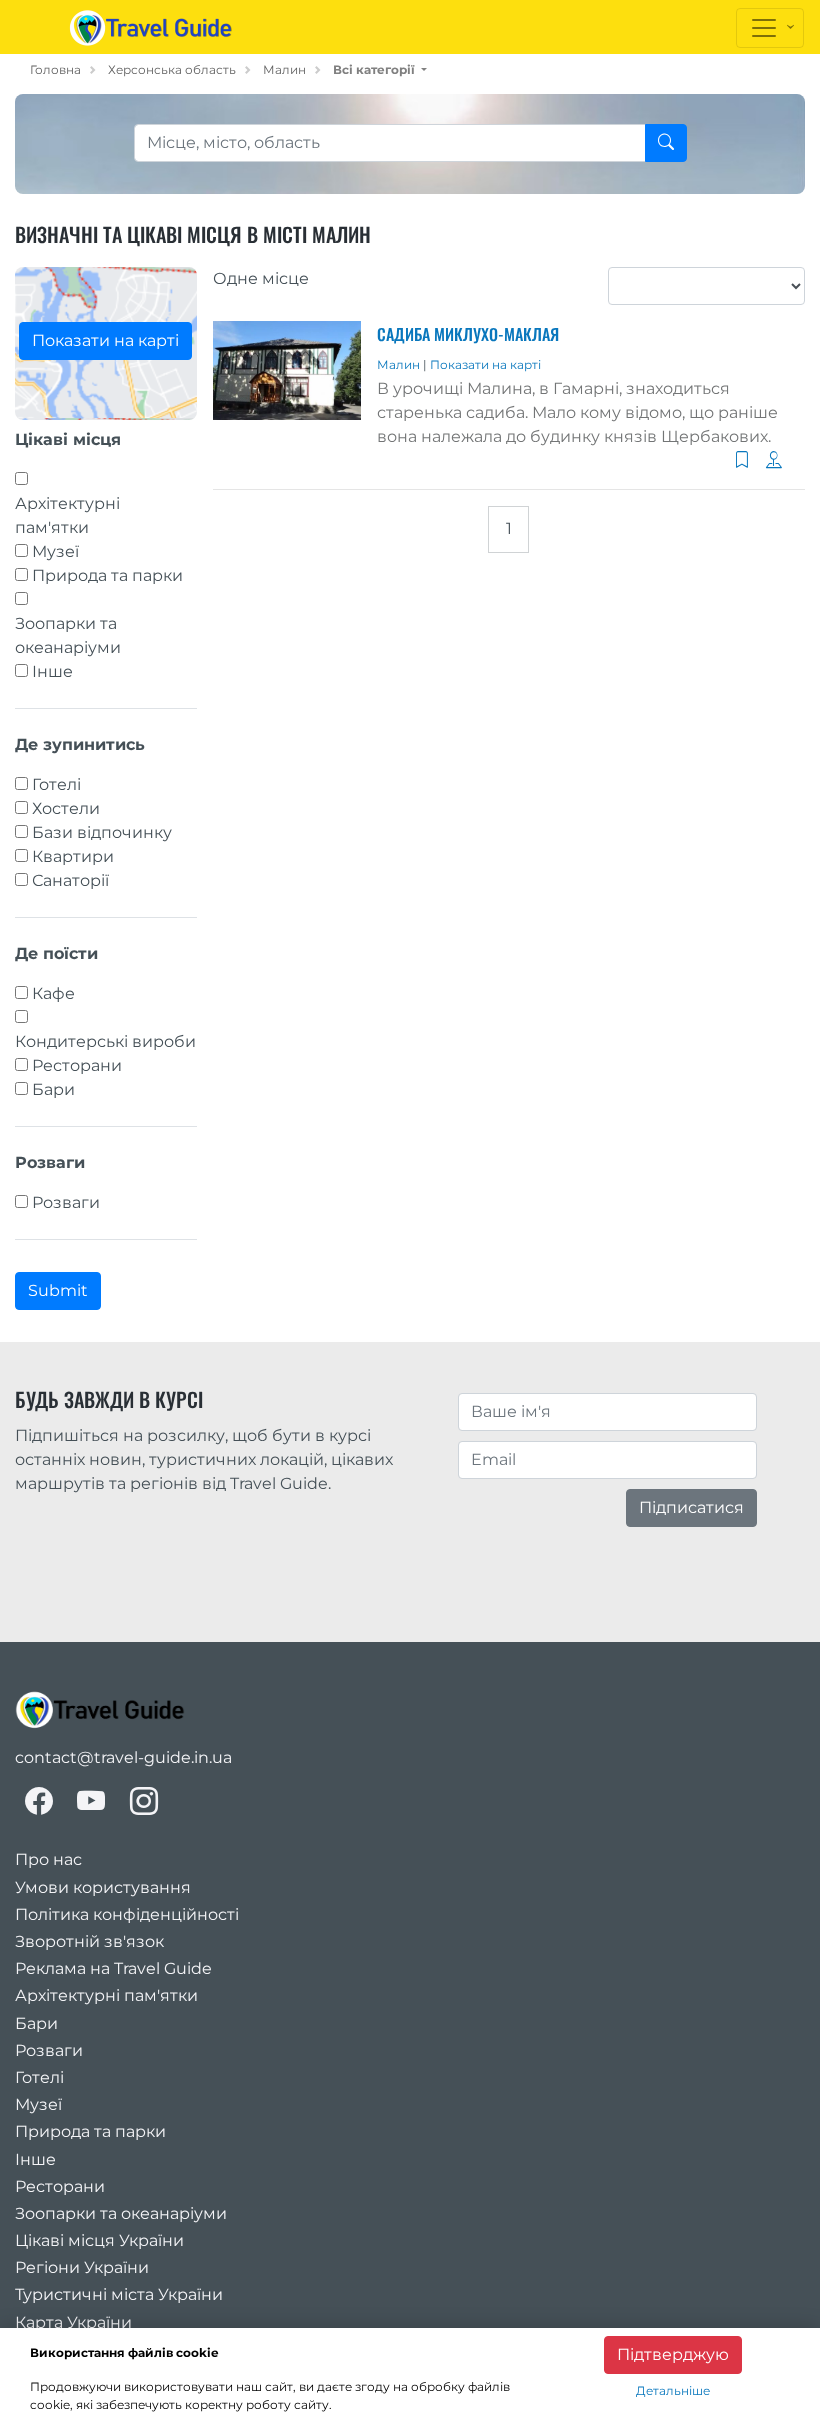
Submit (58, 1290)
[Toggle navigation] (770, 28)
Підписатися (691, 1507)
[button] (380, 69)
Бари (53, 1089)
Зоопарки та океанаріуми (68, 635)
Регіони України (82, 2267)
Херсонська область (172, 69)
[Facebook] (39, 1801)
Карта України (73, 2322)
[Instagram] (144, 1801)
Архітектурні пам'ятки (67, 515)
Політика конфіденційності (127, 1914)
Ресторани (77, 1065)
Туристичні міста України (119, 2294)
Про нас (48, 1859)
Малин (284, 69)
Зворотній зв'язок (89, 1941)
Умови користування (103, 1887)
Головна (55, 69)
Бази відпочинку (102, 832)
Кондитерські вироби (105, 1041)
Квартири (73, 856)
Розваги (66, 1202)
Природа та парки (107, 575)
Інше (52, 671)
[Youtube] (91, 1801)
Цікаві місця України (99, 2240)
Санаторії (70, 880)
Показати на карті (105, 340)
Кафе (53, 993)
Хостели (66, 808)
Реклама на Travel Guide (113, 1968)
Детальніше (673, 2390)
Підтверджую (673, 2354)
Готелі (56, 784)
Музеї (55, 551)
